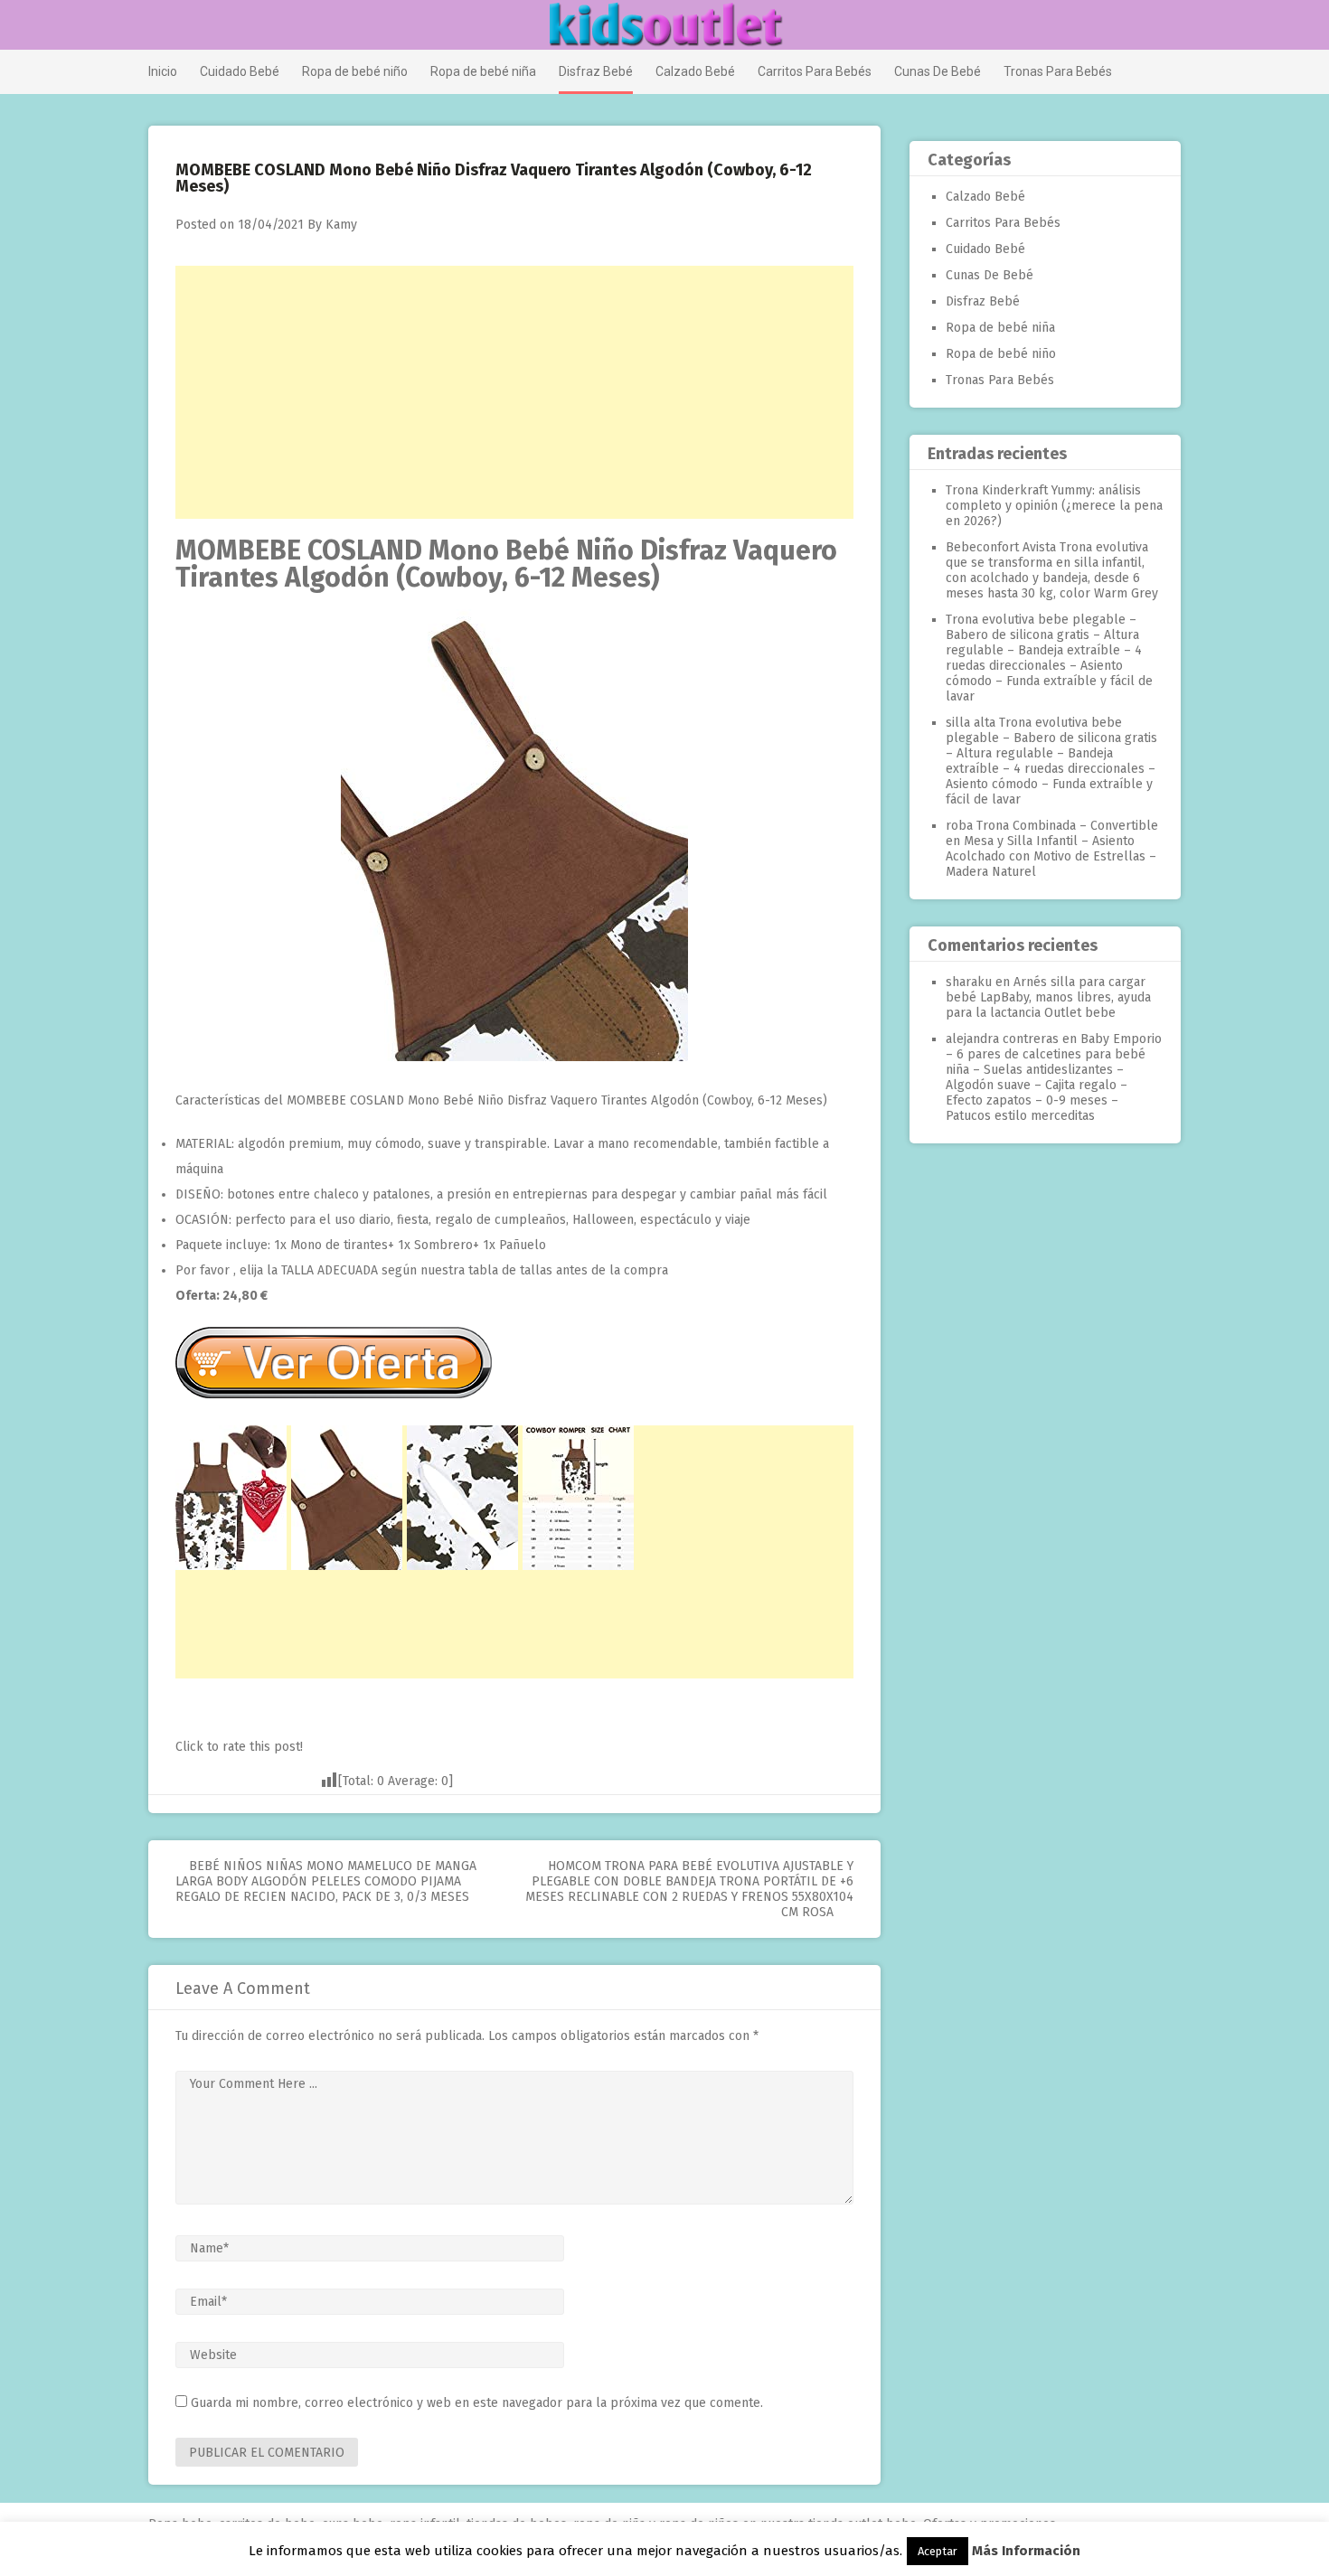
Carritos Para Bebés (815, 71)
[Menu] (156, 26)
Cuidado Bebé (240, 71)
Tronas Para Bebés (1058, 71)
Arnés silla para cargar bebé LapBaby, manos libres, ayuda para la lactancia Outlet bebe (1048, 997)
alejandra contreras (1002, 1039)
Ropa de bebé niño (355, 71)
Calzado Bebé (695, 71)
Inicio (163, 71)
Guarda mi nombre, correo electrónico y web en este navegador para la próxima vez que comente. (477, 2403)
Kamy (341, 225)
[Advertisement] (514, 392)
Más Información (1026, 2551)
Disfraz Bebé (596, 71)
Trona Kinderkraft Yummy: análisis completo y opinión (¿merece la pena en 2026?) (1054, 506)
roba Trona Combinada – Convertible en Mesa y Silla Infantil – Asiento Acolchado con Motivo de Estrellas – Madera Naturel (1052, 849)
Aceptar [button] (938, 2551)
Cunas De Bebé (938, 71)
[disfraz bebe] (514, 1057)
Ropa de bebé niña (483, 71)
